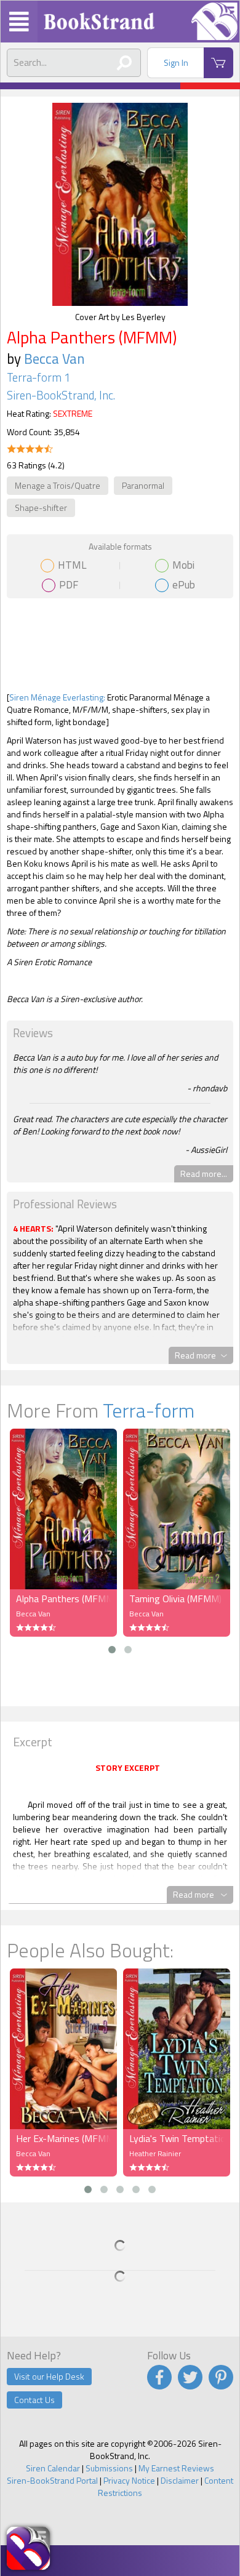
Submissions (109, 2468)
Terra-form (149, 1410)
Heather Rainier (155, 2153)
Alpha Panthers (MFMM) (63, 1599)
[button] (112, 1650)
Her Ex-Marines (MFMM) (63, 2138)
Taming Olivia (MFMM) (175, 1599)
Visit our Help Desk (49, 2376)
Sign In (176, 62)
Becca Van (54, 359)
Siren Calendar (53, 2468)
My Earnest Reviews (176, 2468)
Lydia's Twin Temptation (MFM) (177, 2138)
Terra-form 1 (38, 377)
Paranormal (143, 485)
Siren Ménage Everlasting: (57, 697)
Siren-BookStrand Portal (52, 2480)
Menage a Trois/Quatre (58, 485)
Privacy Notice (129, 2480)
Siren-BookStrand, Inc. (61, 395)
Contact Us (34, 2400)
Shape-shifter (41, 508)
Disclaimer (180, 2480)
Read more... (204, 1174)
